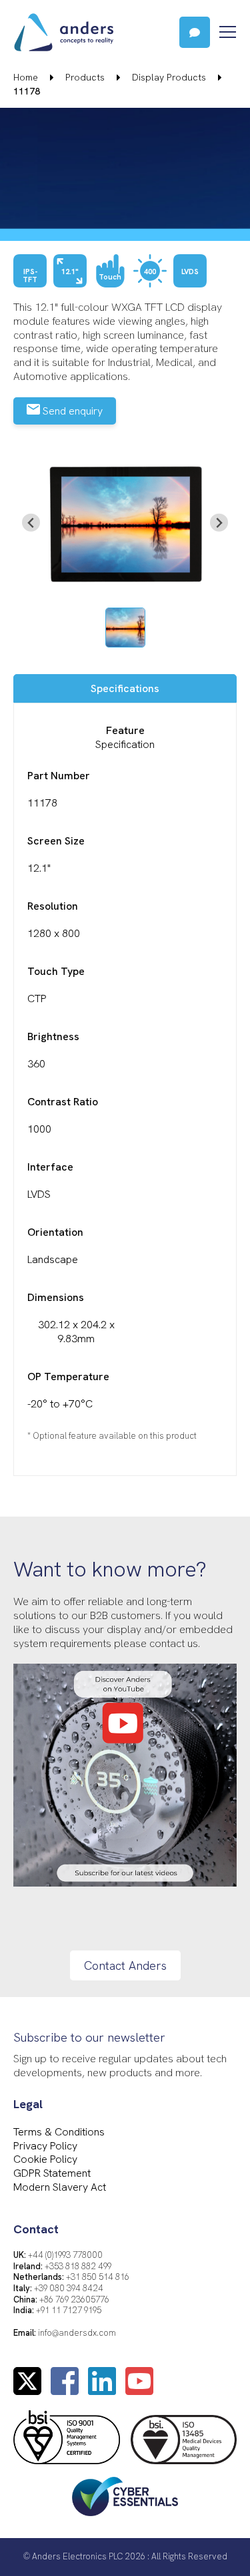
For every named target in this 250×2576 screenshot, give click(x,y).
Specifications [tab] (125, 688)
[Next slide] (219, 523)
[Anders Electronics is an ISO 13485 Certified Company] (184, 2441)
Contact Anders (125, 1965)
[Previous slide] (31, 523)
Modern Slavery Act (60, 2187)
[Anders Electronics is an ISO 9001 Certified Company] (67, 2438)
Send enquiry (71, 411)
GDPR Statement (52, 2173)
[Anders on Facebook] (65, 2389)
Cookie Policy (45, 2159)
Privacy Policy (45, 2146)
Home (26, 77)
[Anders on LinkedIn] (102, 2389)
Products (85, 77)
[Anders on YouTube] (139, 2389)
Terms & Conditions (59, 2132)
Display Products (169, 77)
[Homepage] (90, 32)
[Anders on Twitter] (27, 2389)
